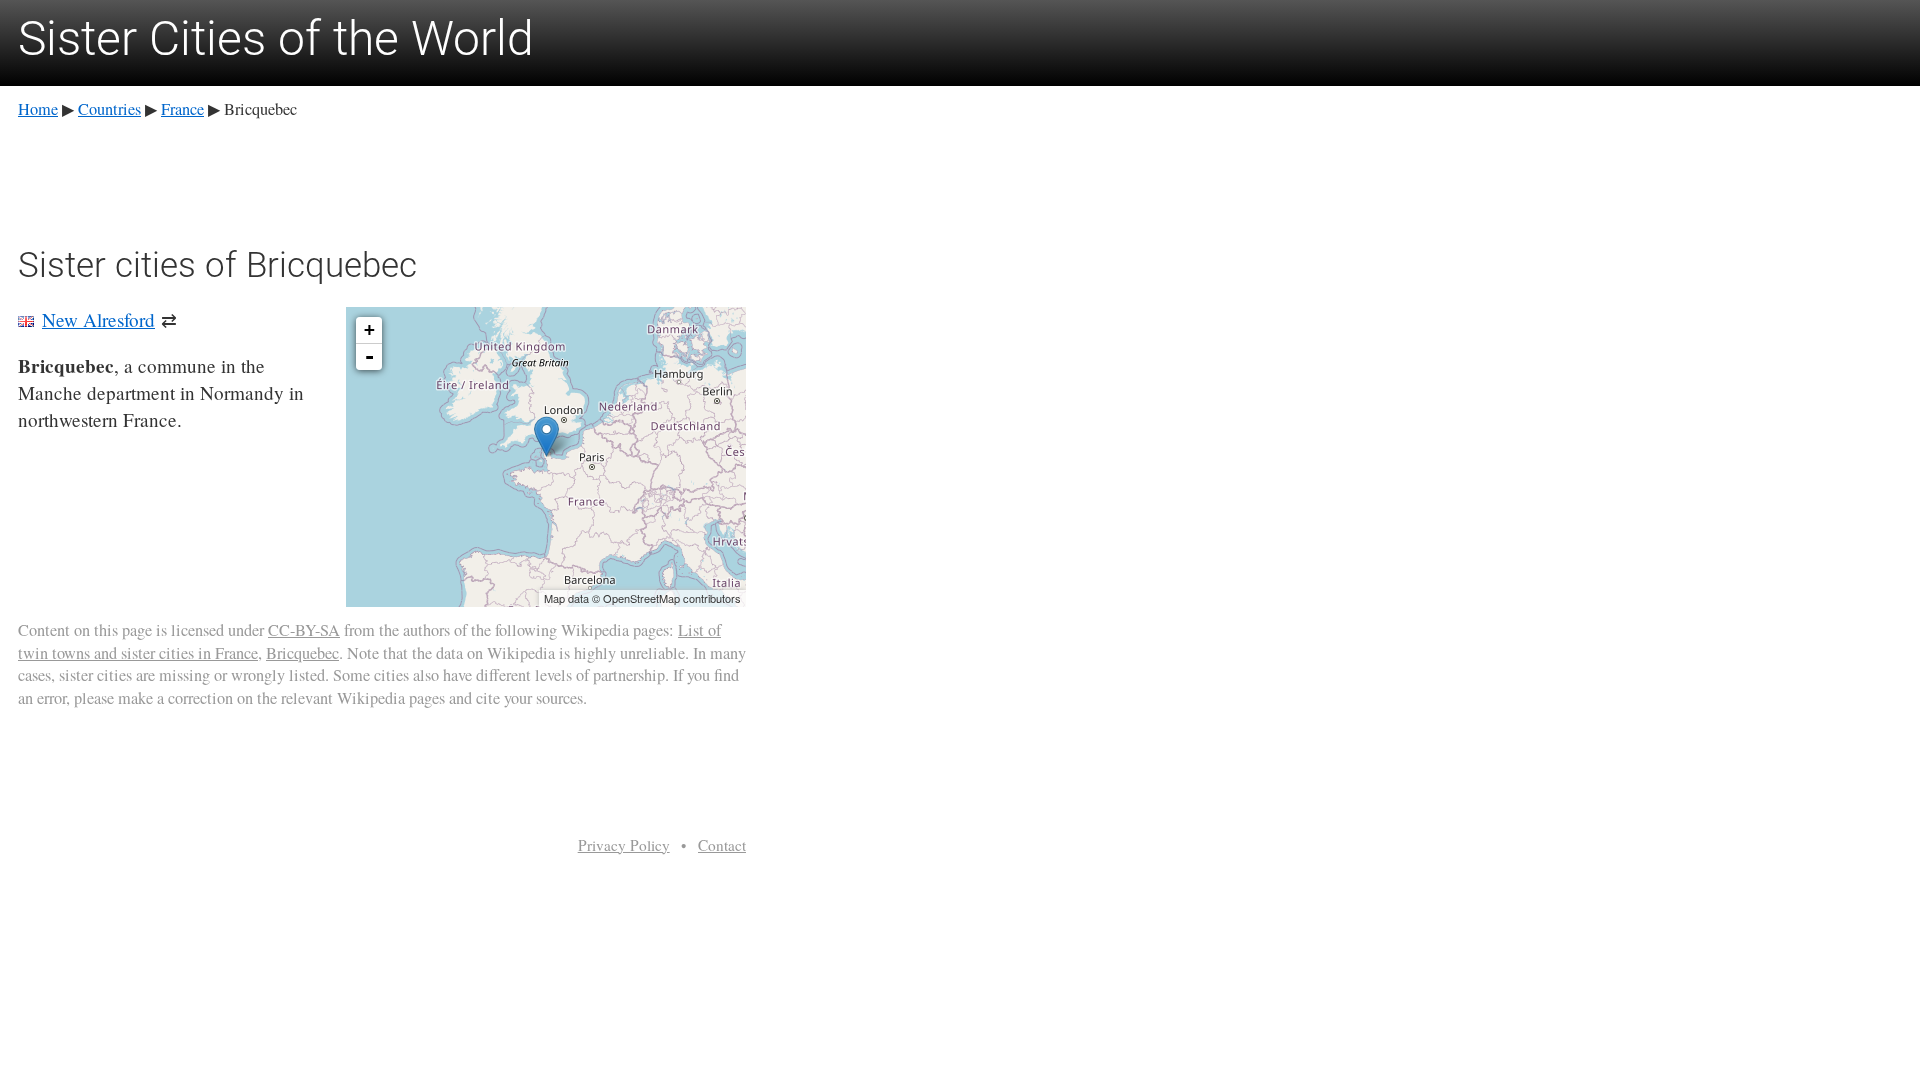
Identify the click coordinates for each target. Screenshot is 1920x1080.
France (182, 109)
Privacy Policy (624, 845)
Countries (109, 109)
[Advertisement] (382, 179)
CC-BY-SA (304, 630)
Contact (722, 845)
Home (38, 109)
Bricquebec (302, 653)
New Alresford (98, 319)
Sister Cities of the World (276, 38)
